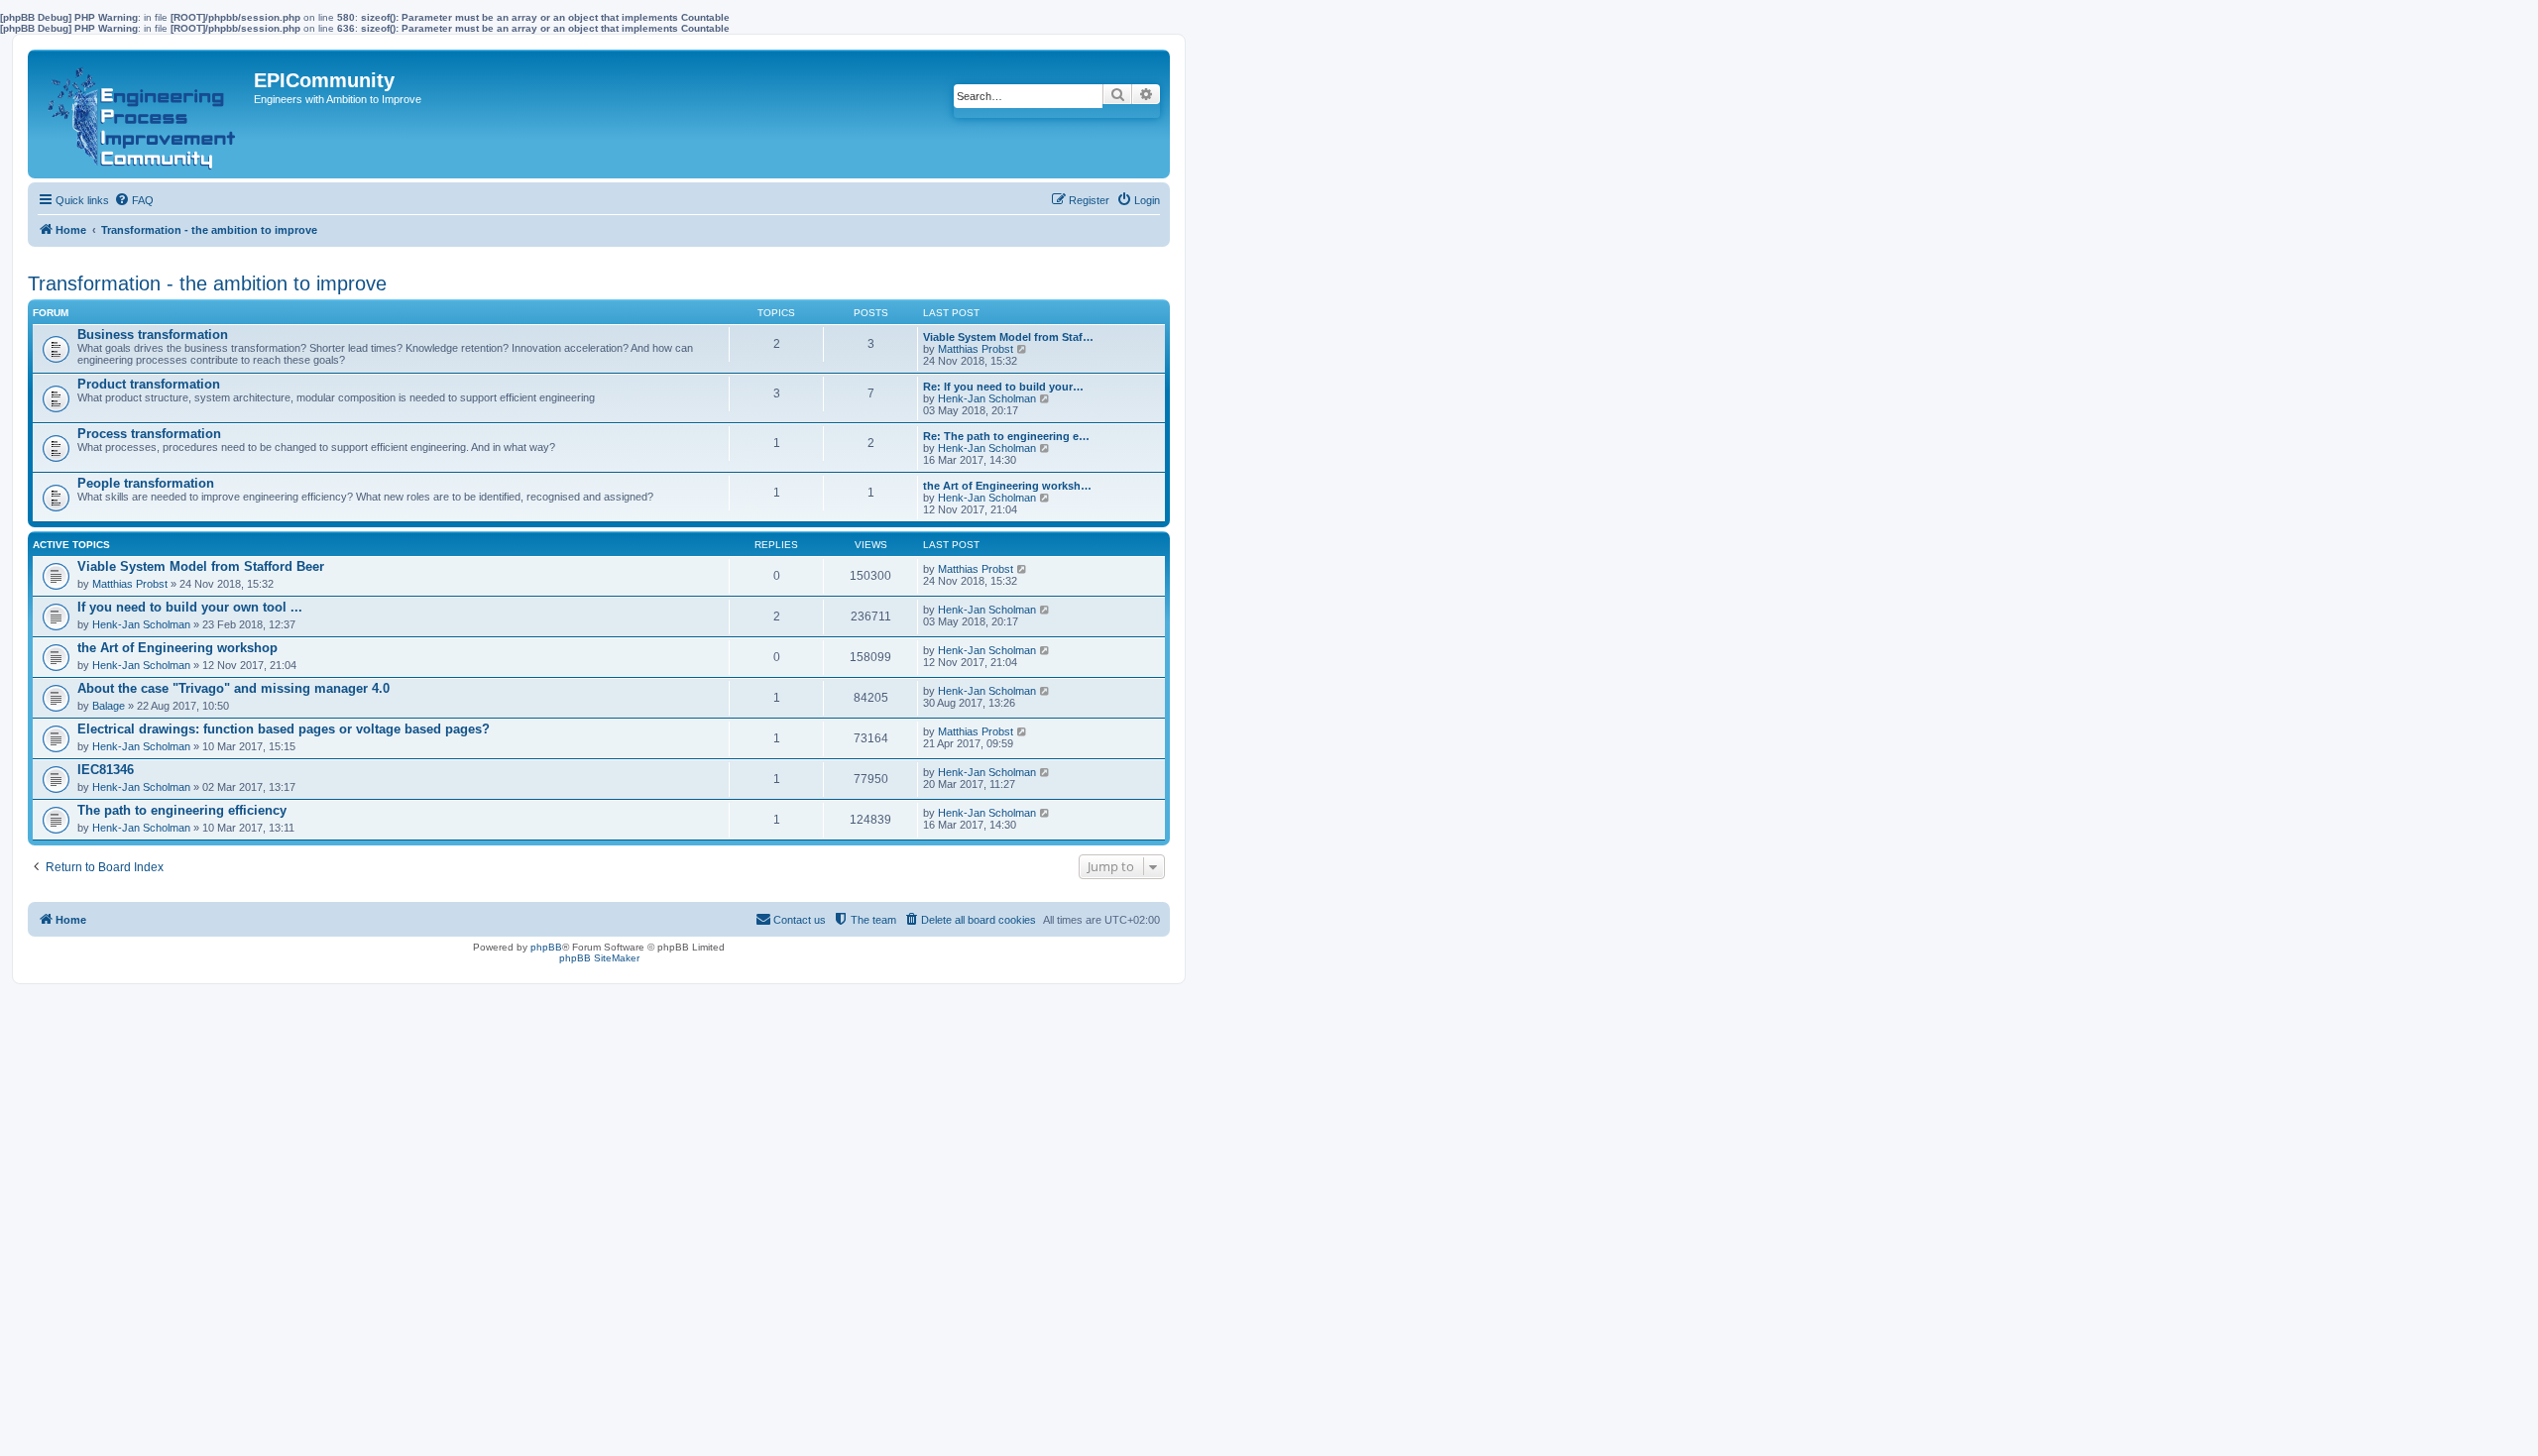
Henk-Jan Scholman (987, 398)
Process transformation (149, 434)
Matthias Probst (976, 349)
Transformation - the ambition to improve (207, 283)
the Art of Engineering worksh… (1007, 486)
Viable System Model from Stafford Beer (201, 566)
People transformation (146, 483)
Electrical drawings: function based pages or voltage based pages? (284, 729)
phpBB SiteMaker (599, 958)
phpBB (546, 947)
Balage (109, 706)
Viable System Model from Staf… (1008, 337)
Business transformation (153, 335)
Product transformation (149, 384)
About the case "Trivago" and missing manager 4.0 (233, 688)
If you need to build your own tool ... (190, 607)
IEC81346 (106, 770)
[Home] (143, 114)
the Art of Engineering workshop (177, 648)
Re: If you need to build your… (1003, 387)
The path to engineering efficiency (182, 810)
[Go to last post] (1023, 569)
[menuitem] (134, 200)
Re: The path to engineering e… (1006, 436)
